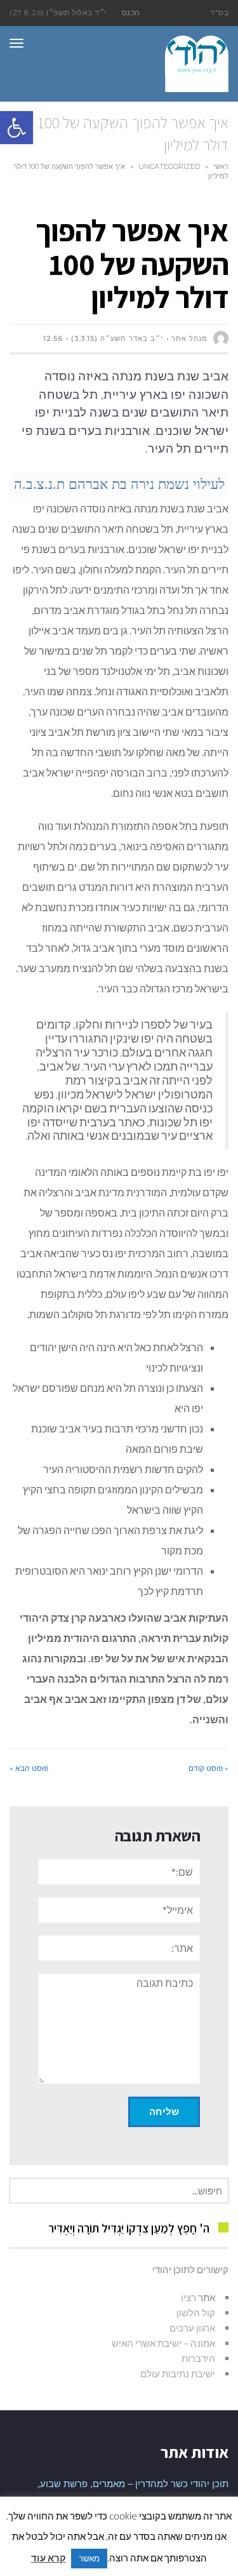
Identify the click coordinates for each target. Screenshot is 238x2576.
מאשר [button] (89, 2558)
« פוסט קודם (208, 1768)
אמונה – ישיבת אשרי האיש (163, 2343)
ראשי (221, 166)
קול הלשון (196, 2312)
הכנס (131, 12)
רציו (188, 2297)
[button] (17, 128)
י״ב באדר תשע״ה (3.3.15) (117, 338)
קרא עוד (49, 2558)
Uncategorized (169, 166)
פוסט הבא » (29, 1768)
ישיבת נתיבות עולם (178, 2373)
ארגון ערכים (192, 2328)
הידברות (198, 2358)
